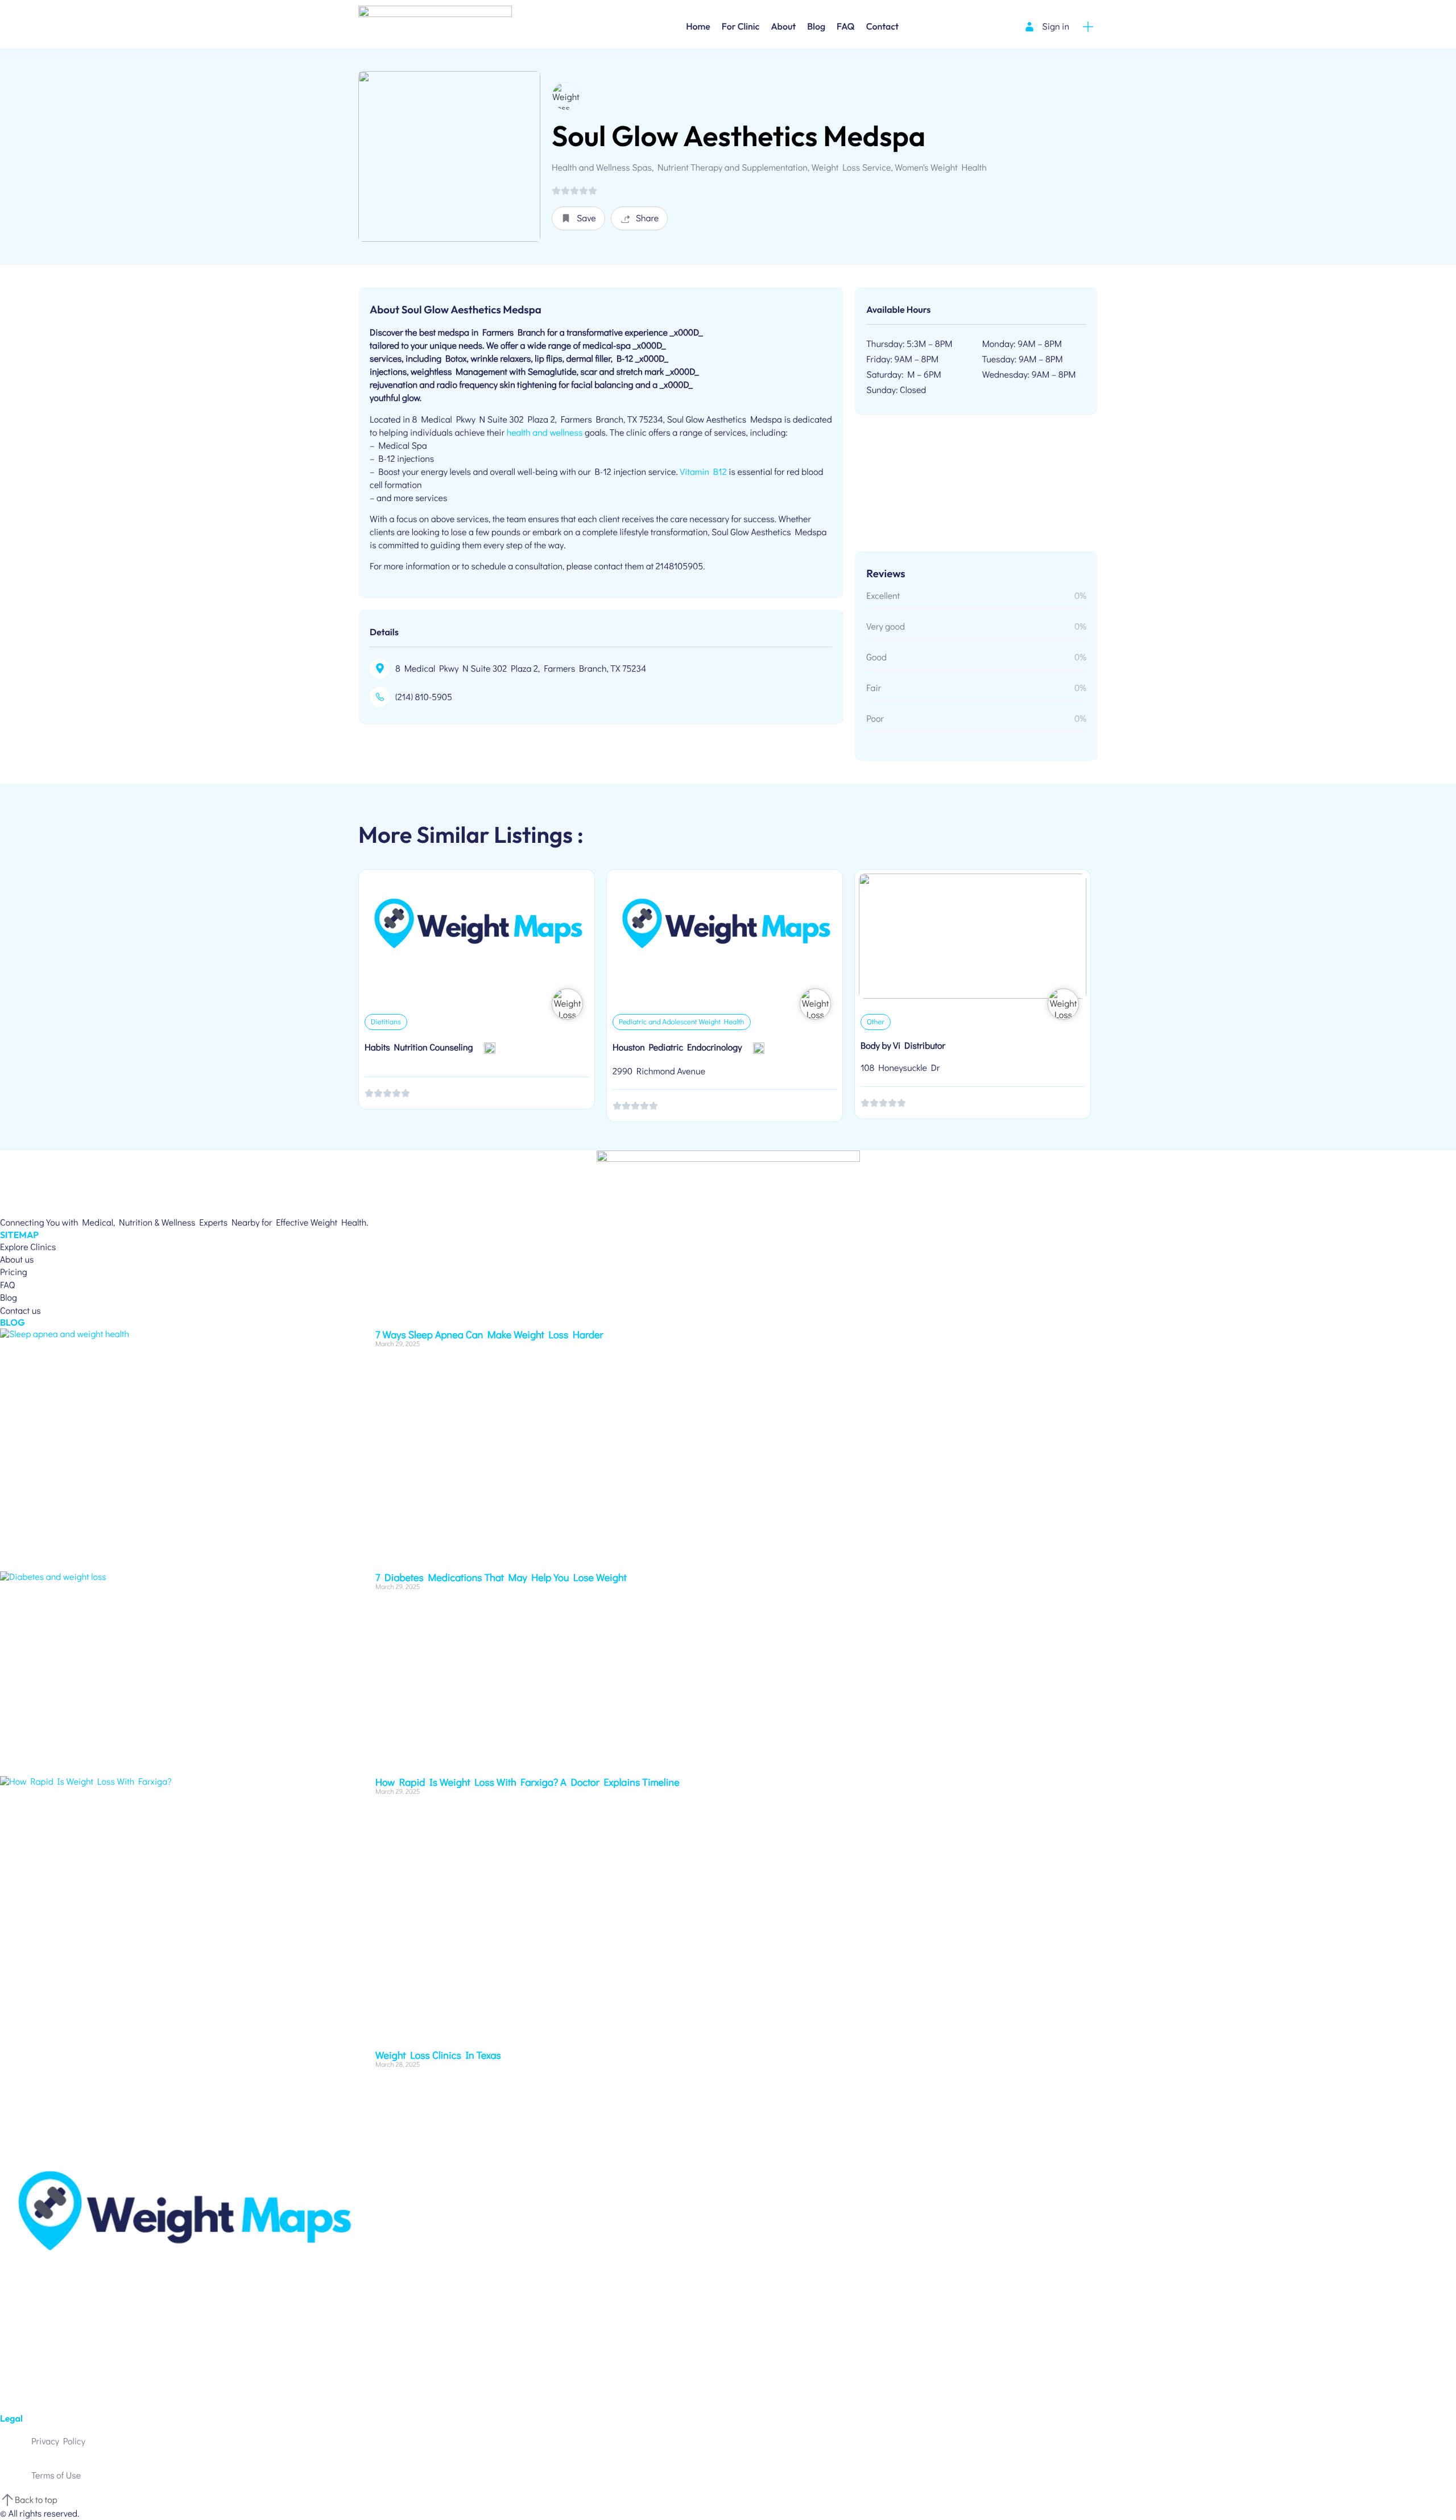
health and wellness (545, 433)
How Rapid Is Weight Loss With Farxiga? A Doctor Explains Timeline (528, 1782)
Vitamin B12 (703, 472)
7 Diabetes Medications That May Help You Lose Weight (501, 1577)
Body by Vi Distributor (903, 1046)
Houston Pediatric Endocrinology (677, 1047)
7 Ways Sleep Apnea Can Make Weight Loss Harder (489, 1334)
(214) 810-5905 (424, 697)
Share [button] (648, 218)
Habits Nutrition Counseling (419, 1047)
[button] (578, 218)
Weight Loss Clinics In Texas (438, 2055)
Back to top (36, 2500)
